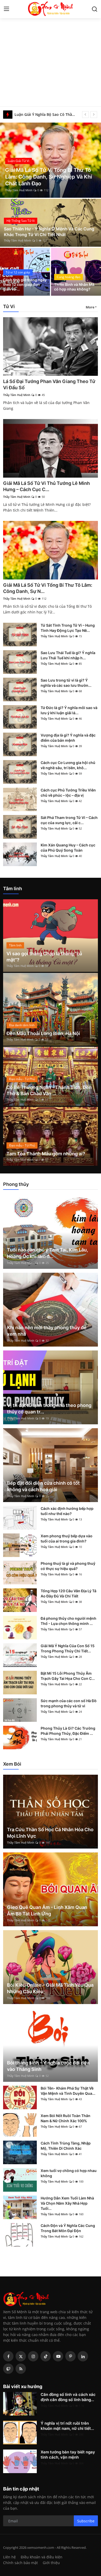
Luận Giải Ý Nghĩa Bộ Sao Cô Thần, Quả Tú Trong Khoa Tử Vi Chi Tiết (46, 114)
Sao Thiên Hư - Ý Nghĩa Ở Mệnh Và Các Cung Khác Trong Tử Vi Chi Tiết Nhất (49, 232)
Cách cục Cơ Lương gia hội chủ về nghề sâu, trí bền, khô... (68, 765)
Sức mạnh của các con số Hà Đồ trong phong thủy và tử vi (69, 1703)
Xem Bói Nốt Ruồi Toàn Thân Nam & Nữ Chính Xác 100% (66, 2118)
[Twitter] (21, 2356)
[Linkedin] (83, 2356)
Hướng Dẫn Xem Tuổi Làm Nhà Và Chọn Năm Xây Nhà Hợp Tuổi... (67, 2203)
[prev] (85, 115)
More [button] (90, 307)
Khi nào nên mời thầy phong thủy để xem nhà (47, 1331)
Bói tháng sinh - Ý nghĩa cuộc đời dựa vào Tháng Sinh (48, 2066)
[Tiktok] (46, 2356)
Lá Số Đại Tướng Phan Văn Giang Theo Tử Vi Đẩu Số (49, 384)
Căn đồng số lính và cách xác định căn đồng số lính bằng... (68, 2397)
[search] (95, 9)
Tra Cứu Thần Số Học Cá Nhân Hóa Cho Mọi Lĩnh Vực (50, 1833)
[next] (94, 115)
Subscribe (86, 2521)
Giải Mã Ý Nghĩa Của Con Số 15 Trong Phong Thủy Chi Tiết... (68, 1648)
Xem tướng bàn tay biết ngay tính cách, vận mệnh (68, 2455)
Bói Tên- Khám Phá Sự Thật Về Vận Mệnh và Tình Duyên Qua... (68, 2091)
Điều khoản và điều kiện (42, 2557)
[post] (51, 160)
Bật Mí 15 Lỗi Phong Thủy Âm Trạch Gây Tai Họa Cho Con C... (68, 1676)
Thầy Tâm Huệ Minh (19, 190)
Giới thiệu (51, 2563)
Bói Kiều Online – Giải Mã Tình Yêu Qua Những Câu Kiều (50, 1988)
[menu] (6, 9)
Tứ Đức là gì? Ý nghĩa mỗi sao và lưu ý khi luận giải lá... (69, 710)
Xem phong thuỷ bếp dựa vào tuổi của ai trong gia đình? (67, 1538)
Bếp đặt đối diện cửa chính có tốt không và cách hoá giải (43, 1486)
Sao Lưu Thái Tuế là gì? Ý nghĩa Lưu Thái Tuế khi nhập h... (68, 655)
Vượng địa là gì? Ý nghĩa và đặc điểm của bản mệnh (68, 738)
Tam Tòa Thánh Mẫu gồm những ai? (46, 1154)
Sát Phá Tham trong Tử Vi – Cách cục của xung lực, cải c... (69, 820)
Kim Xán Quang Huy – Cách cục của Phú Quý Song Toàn (68, 848)
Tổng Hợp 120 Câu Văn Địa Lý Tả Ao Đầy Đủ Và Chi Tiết (68, 1593)
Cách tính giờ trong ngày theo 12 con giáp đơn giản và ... (25, 284)
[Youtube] (58, 2356)
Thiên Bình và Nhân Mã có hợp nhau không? (74, 287)
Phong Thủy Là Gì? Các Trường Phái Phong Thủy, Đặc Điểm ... (68, 1731)
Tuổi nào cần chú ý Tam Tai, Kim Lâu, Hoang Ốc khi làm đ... (48, 1253)
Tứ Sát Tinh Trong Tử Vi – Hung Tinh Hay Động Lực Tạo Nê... (68, 628)
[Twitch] (8, 2369)
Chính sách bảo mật (20, 2563)
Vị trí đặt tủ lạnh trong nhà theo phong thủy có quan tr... (49, 1409)
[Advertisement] (51, 53)
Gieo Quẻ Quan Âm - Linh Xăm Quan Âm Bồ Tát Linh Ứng (47, 1910)
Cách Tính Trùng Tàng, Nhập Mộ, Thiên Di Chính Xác (66, 2146)
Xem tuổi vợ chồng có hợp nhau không (69, 2173)
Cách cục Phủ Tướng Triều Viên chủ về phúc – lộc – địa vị (68, 793)
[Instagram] (33, 2356)
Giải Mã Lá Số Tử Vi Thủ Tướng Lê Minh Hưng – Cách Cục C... (46, 486)
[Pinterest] (70, 2356)
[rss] (21, 2369)
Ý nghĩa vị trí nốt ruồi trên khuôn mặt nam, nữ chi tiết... (67, 2426)
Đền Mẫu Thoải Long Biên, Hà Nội (43, 1033)
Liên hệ (9, 2557)
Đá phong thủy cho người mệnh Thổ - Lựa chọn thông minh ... (68, 1621)
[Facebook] (8, 2356)
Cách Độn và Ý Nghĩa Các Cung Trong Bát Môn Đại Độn (68, 2228)
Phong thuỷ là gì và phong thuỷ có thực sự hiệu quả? (68, 1566)
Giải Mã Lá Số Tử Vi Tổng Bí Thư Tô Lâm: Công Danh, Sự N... (48, 588)
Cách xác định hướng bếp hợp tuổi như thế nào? (67, 1511)
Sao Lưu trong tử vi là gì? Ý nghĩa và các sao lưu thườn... (66, 683)
